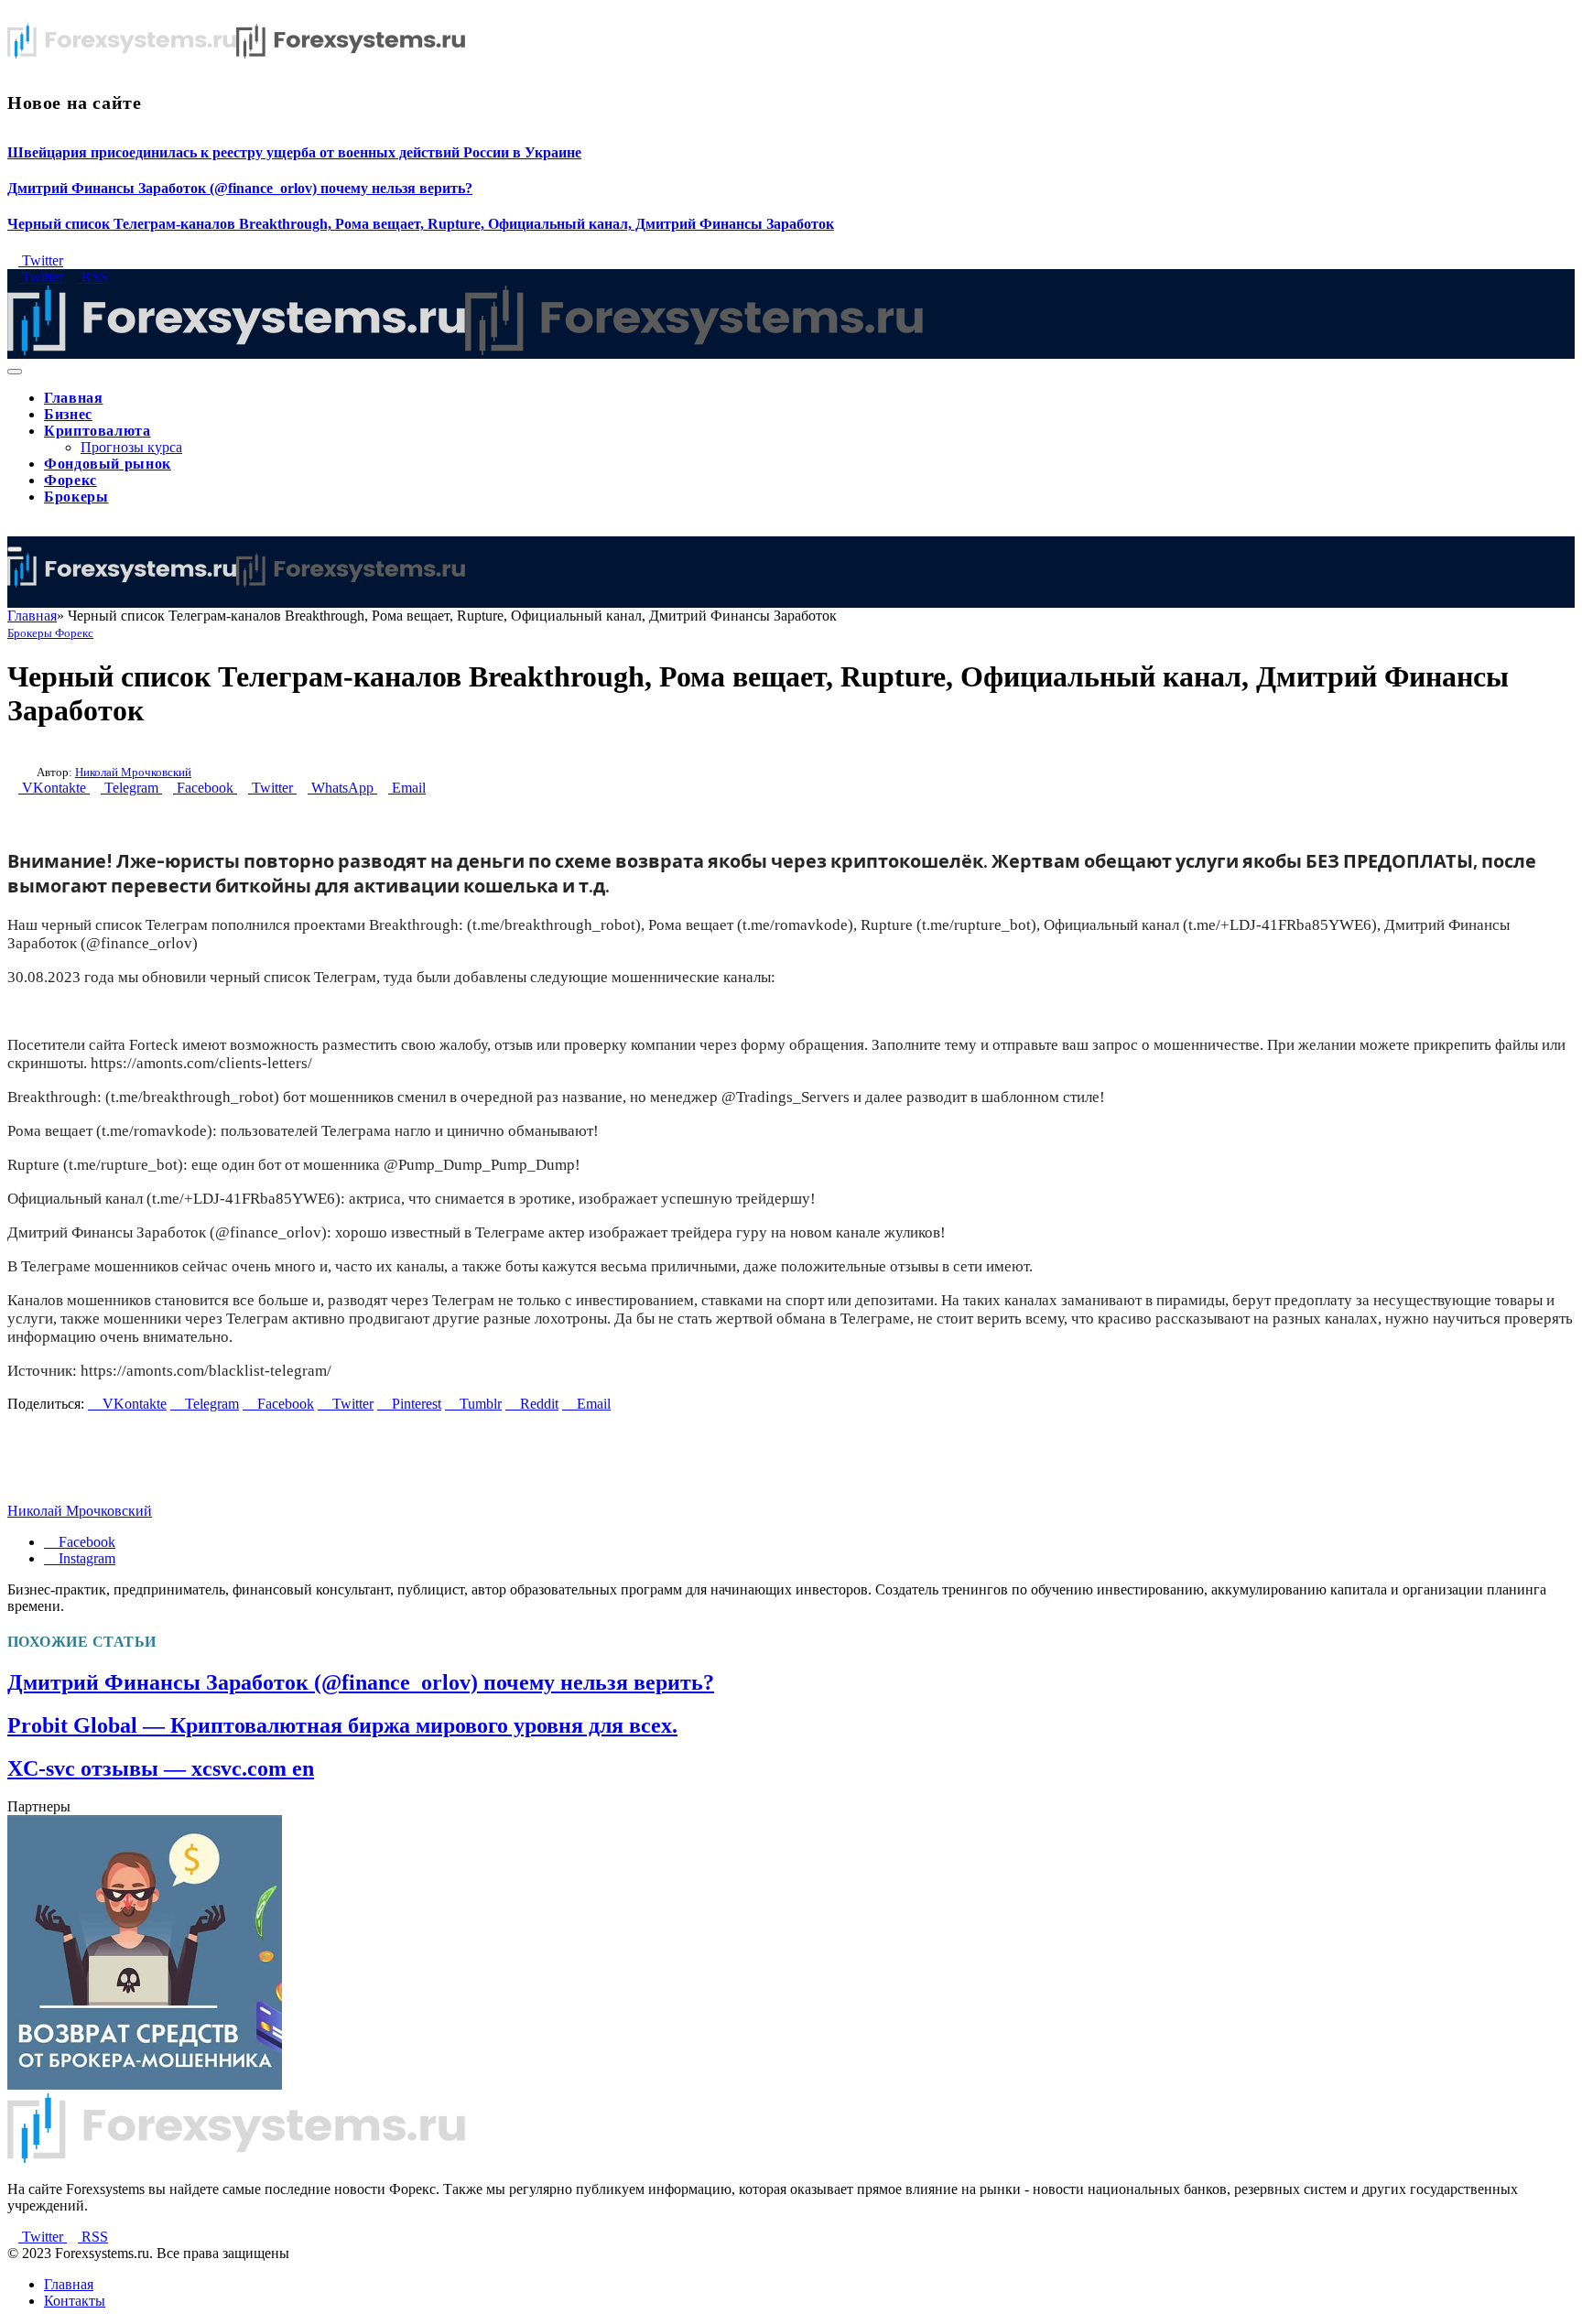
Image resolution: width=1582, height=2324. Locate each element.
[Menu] (15, 372)
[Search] (13, 528)
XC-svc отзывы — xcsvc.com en (161, 1768)
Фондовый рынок (108, 464)
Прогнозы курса (131, 447)
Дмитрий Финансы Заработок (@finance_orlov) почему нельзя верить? (240, 188)
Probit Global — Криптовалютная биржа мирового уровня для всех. (342, 1725)
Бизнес (68, 414)
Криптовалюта (98, 431)
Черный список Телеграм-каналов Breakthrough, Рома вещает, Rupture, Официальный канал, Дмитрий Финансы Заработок (421, 224)
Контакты (75, 2301)
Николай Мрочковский (133, 772)
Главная (73, 398)
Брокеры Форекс (50, 633)
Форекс (70, 480)
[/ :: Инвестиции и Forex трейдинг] (465, 350)
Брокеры (76, 497)
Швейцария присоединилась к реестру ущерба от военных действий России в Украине (294, 152)
